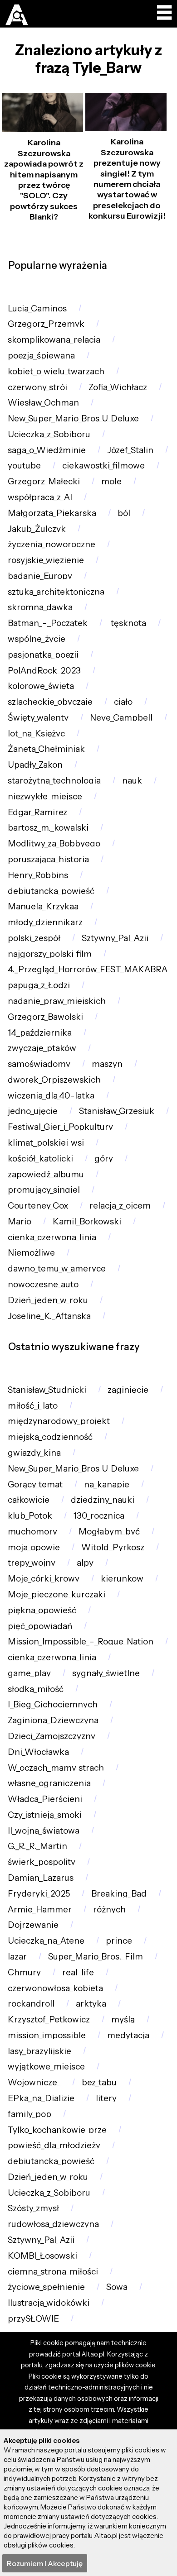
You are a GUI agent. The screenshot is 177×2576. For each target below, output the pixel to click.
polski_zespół (34, 938)
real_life (78, 1972)
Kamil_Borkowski (87, 1221)
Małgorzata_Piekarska (52, 513)
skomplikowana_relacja (54, 340)
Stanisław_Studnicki (47, 1390)
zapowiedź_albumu (46, 1174)
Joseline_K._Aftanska (49, 1316)
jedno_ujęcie (33, 1111)
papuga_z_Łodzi (39, 985)
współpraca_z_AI (40, 497)
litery (106, 2098)
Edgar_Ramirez (37, 812)
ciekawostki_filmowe (103, 466)
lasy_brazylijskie (39, 2051)
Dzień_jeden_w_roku (48, 1300)
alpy (85, 1563)
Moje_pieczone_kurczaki (57, 1594)
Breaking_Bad (119, 1894)
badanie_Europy (40, 576)
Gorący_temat (35, 1484)
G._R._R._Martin (37, 1846)
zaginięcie (128, 1390)
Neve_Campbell (121, 718)
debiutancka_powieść (51, 891)
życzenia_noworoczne (52, 544)
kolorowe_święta (41, 686)
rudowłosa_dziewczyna (53, 2224)
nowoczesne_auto (43, 1284)
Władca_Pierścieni (45, 1799)
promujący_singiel (44, 1190)
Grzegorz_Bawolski (45, 1017)
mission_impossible (47, 2035)
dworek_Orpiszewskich (54, 1080)
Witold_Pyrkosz (113, 1547)
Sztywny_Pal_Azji (115, 938)
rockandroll (31, 2004)
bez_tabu (99, 2082)
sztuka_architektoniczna (56, 592)
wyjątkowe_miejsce (46, 2067)
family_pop (29, 2114)
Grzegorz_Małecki (44, 481)
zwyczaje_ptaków (42, 1048)
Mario (20, 1221)
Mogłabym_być (109, 1532)
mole (111, 481)
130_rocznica (99, 1516)
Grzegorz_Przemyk (46, 324)
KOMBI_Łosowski (42, 2256)
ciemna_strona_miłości (53, 2272)
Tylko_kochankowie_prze (57, 2130)
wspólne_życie (37, 639)
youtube (24, 466)
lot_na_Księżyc (36, 734)
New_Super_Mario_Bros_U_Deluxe (73, 418)
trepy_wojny (32, 1563)
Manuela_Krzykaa (43, 906)
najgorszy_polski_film (50, 954)
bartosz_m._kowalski (48, 828)
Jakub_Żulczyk (37, 529)
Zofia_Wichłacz (118, 387)
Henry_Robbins (38, 875)
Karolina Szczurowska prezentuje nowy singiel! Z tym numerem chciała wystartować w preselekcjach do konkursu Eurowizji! (127, 179)
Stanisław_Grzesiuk (117, 1111)
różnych (109, 1909)
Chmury (24, 1972)
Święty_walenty (38, 718)
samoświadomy (39, 1064)
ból (124, 513)
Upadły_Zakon (35, 765)
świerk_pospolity (42, 1862)
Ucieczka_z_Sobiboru (49, 434)
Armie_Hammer (40, 1909)
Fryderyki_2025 (39, 1894)
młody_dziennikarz (45, 922)
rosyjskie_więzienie (46, 560)
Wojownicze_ (34, 2082)
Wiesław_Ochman (43, 403)
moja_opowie (34, 1547)
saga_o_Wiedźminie (47, 450)
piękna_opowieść (42, 1610)
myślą (123, 2019)
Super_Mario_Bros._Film (96, 1957)
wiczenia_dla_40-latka (51, 1096)
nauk (132, 781)
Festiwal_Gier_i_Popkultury (60, 1127)
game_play (29, 1673)
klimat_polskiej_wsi (46, 1143)
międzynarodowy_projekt (59, 1421)
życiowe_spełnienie (46, 2287)
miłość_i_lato (33, 1406)
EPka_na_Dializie (41, 2098)
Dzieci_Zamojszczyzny (52, 1736)
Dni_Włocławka (38, 1752)
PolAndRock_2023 (44, 671)
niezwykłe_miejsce (45, 796)
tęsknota (128, 623)
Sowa (117, 2287)
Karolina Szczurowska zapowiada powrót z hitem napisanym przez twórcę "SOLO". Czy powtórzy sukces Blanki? (44, 180)
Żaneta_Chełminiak (46, 749)
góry (104, 1159)
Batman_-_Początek (48, 623)
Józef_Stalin (130, 450)
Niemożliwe (31, 1253)
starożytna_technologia (54, 781)
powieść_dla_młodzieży (54, 2145)
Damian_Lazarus (41, 1878)
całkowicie (29, 1500)
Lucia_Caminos (37, 308)
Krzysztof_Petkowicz (49, 2019)
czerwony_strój (37, 387)
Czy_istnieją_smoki (45, 1815)
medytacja (128, 2035)
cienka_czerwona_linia (52, 1237)
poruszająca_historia (48, 859)
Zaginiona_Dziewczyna (53, 1720)
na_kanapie (107, 1484)
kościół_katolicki (40, 1159)
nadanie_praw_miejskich (57, 1001)
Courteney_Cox (38, 1206)
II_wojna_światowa (44, 1831)
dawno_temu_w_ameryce (57, 1269)
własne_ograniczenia (49, 1783)
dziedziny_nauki (103, 1500)
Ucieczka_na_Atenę (46, 1941)
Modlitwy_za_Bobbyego (54, 844)
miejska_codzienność (50, 1437)
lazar (17, 1957)
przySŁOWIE (33, 2319)
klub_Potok (30, 1516)
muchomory (32, 1532)
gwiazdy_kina (34, 1453)
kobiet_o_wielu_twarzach (56, 371)
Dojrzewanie (33, 1925)
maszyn (107, 1064)
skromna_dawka (40, 607)
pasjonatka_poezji (43, 655)
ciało (123, 702)
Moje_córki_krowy (44, 1579)
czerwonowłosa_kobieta (55, 1988)
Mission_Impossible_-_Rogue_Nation (81, 1642)
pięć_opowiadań (40, 1626)
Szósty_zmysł (33, 2208)
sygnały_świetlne (106, 1673)
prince (119, 1941)
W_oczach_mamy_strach (56, 1768)
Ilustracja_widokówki (49, 2303)
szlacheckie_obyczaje (50, 702)
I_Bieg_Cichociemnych (53, 1704)
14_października (40, 1033)
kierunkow (122, 1579)
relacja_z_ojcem (120, 1206)
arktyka (91, 2004)
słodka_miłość (36, 1689)
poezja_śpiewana (41, 356)
